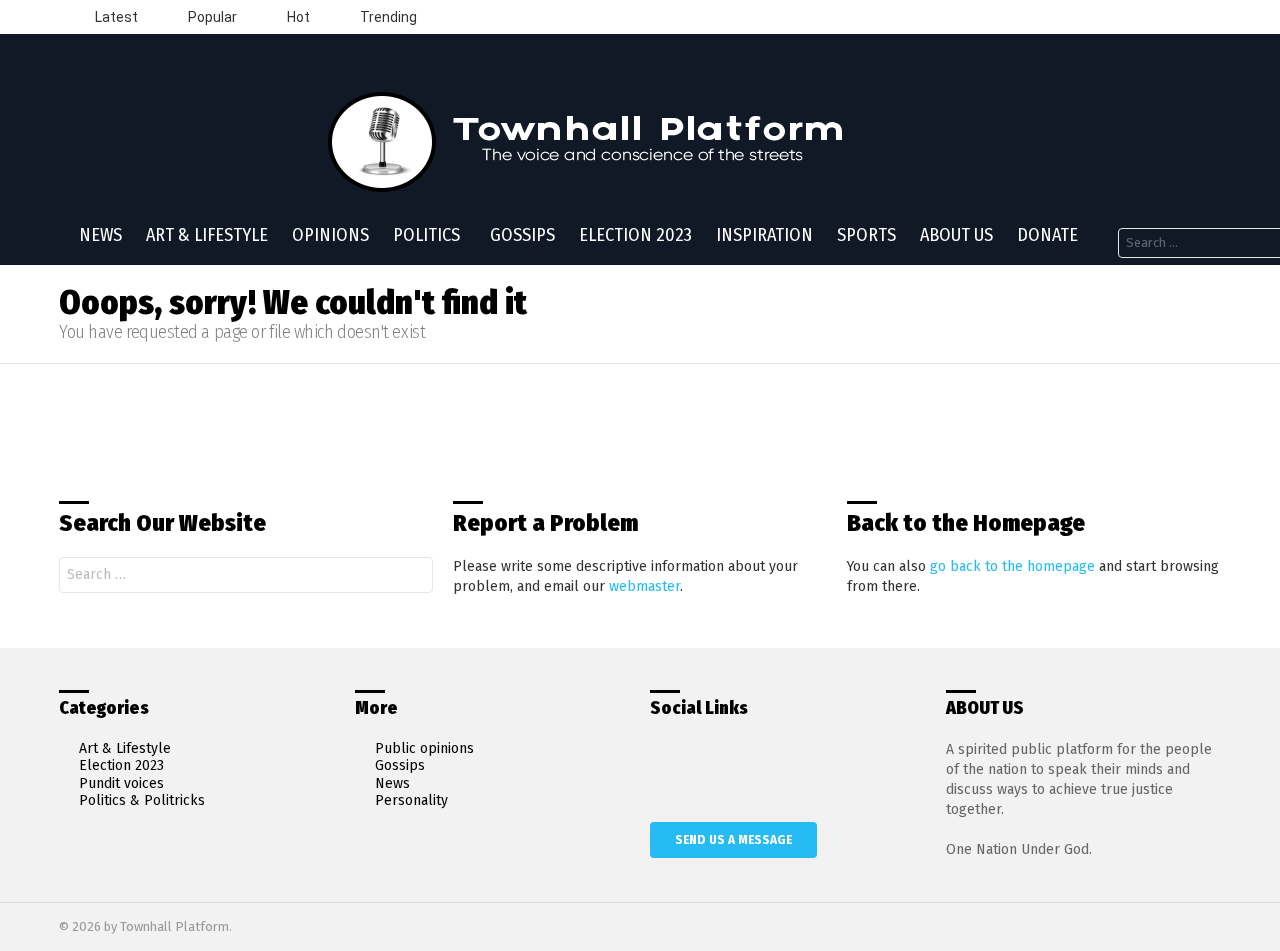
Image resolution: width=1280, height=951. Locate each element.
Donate (1047, 235)
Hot (297, 17)
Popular (211, 17)
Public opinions (424, 748)
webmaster (644, 586)
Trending (387, 17)
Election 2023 (635, 235)
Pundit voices (121, 783)
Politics (426, 235)
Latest (115, 17)
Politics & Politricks (142, 800)
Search (413, 577)
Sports (866, 235)
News (100, 235)
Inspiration (764, 235)
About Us (956, 235)
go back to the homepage (1012, 566)
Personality (411, 800)
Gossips (522, 235)
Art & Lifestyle (207, 235)
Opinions (330, 235)
